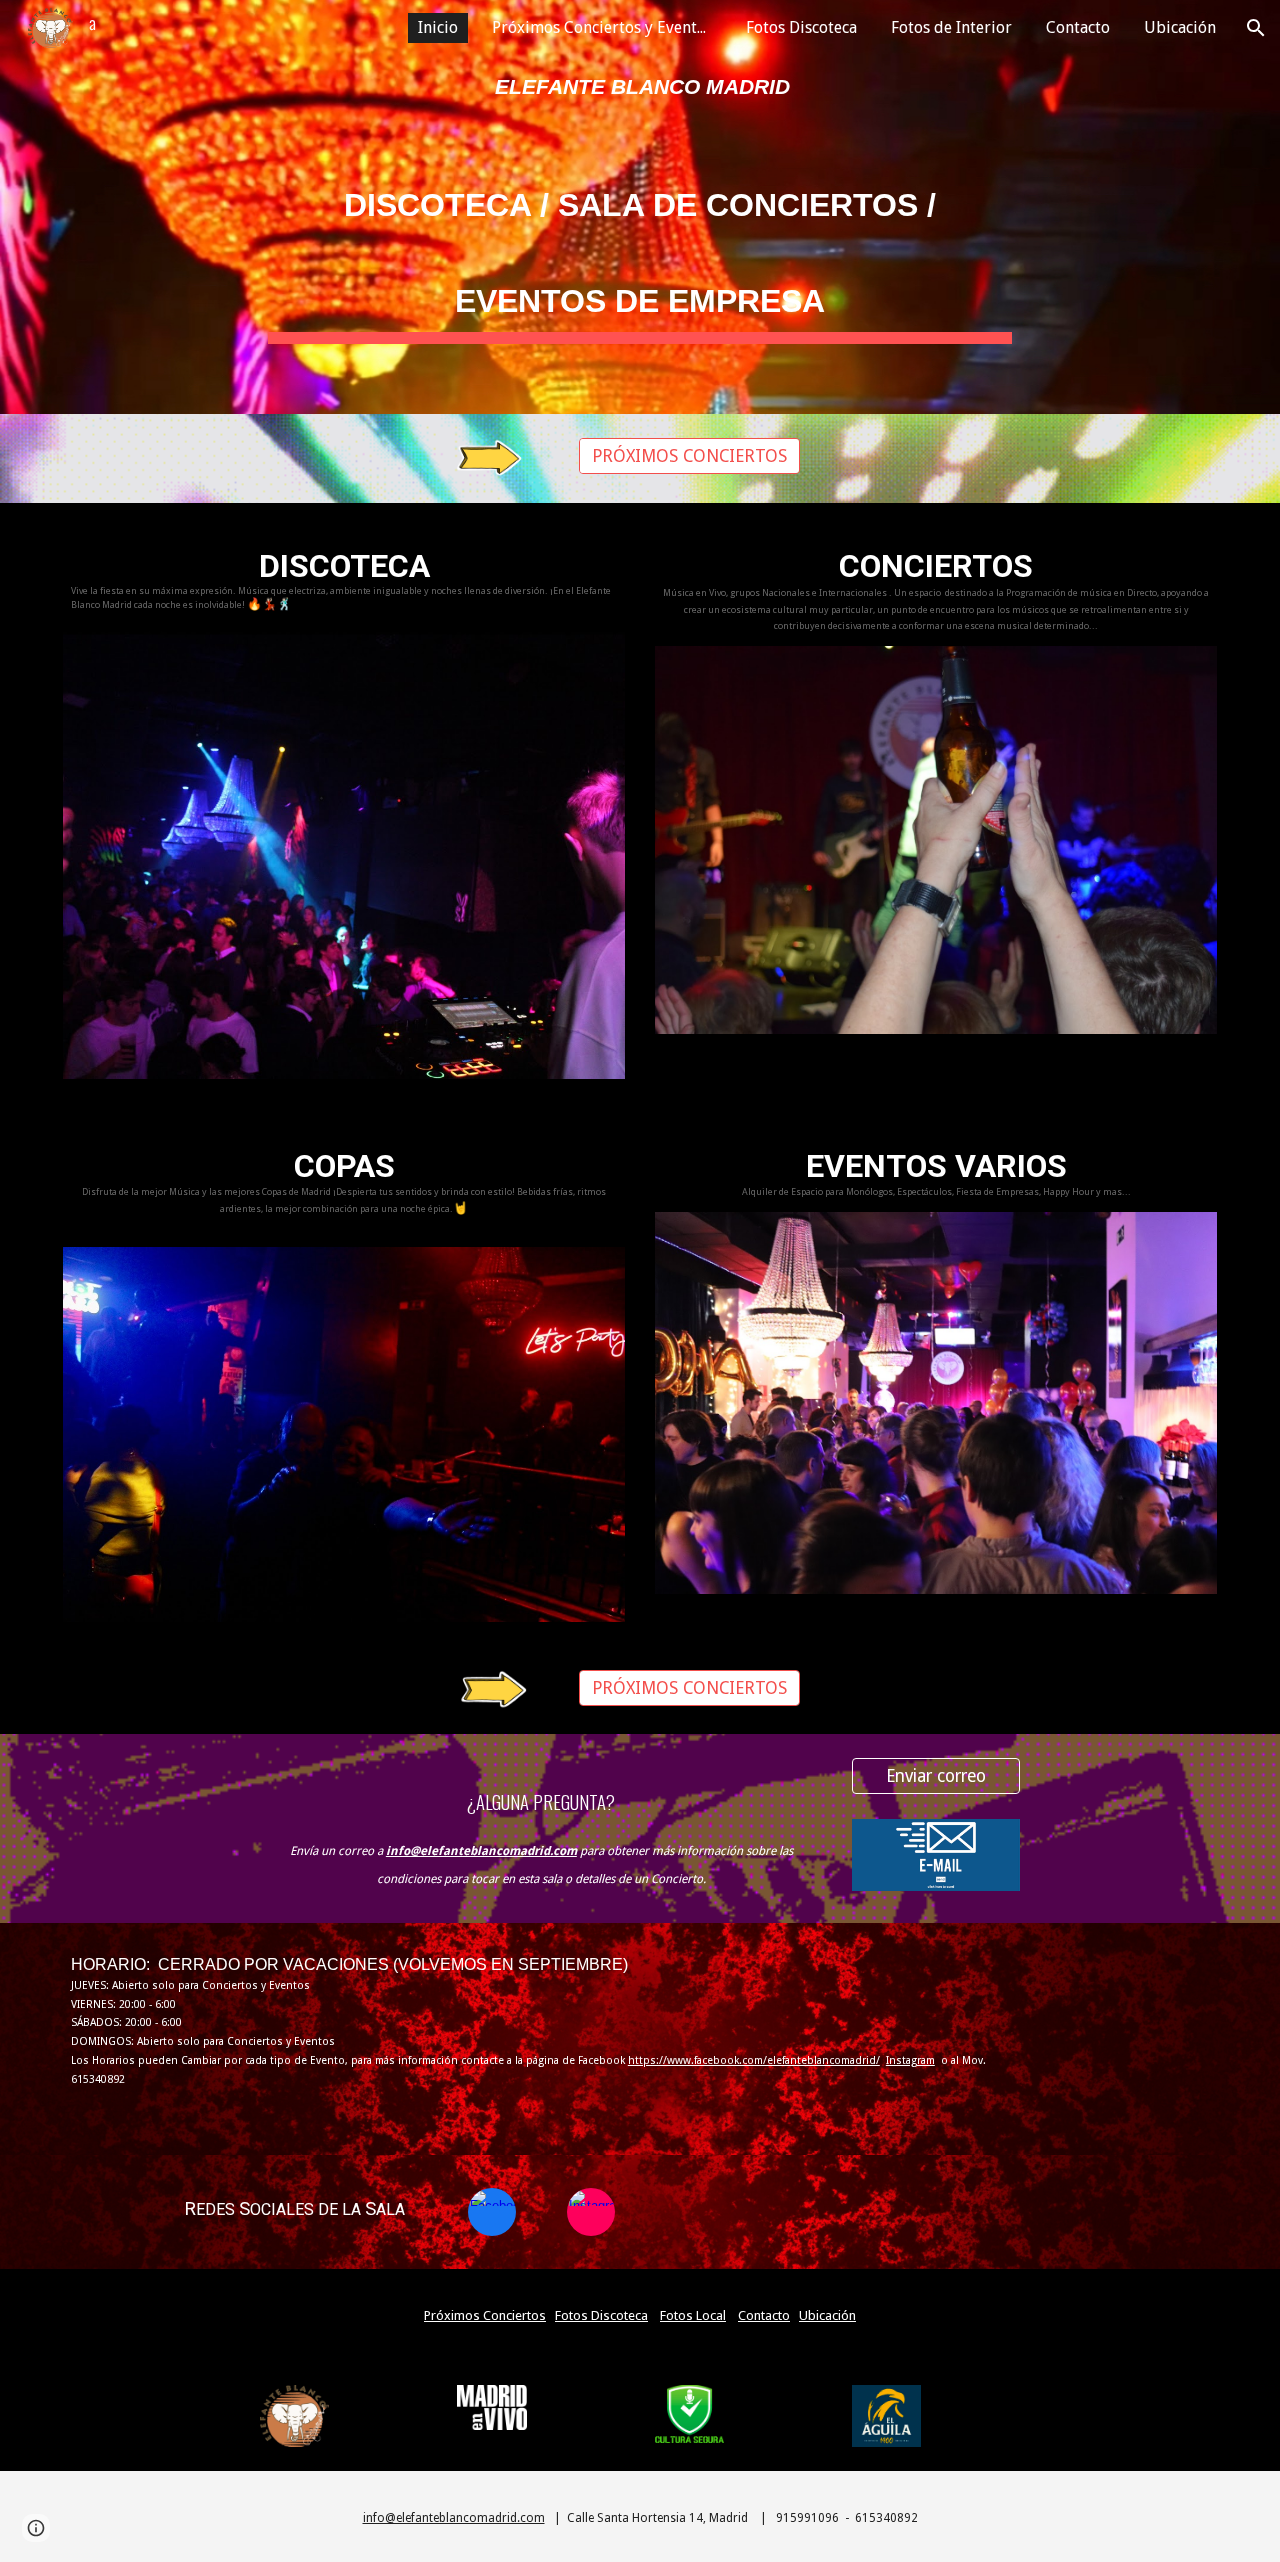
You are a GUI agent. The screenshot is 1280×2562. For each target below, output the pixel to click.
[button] (1256, 28)
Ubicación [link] (1180, 27)
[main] (640, 87)
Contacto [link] (1078, 27)
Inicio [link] (438, 27)
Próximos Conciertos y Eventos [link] (602, 27)
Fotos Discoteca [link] (801, 27)
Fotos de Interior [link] (951, 27)
